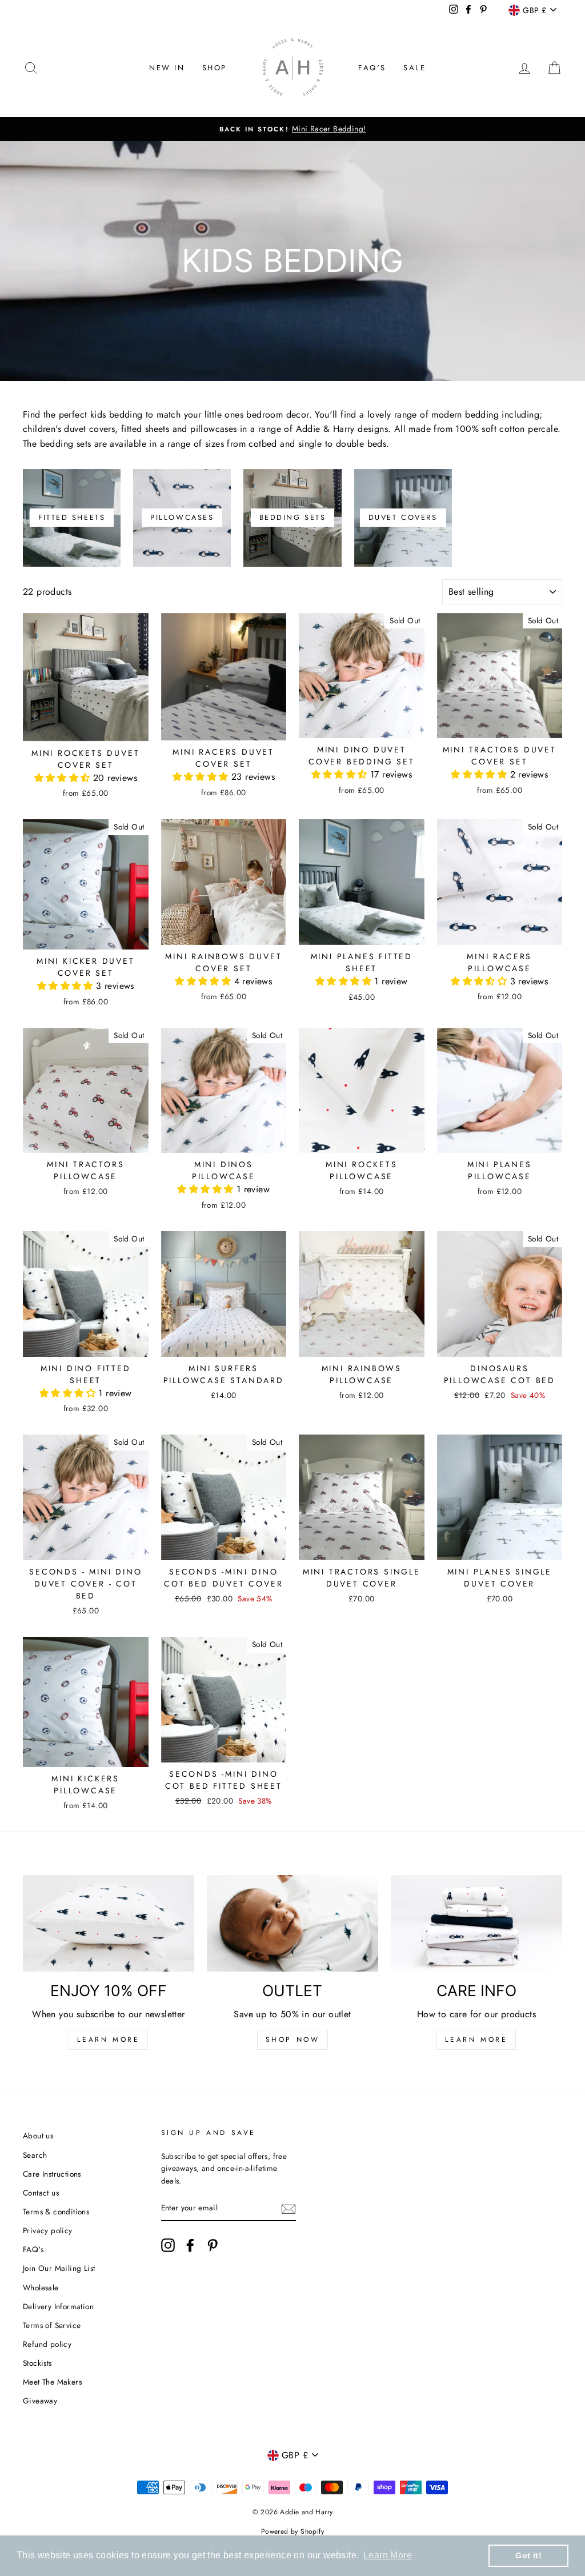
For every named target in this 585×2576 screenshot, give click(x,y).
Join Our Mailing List (59, 2268)
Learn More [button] (388, 2555)
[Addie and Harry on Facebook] (190, 2245)
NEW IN (167, 68)
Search (35, 2155)
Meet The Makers (52, 2382)
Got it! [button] (528, 2555)
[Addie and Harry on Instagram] (168, 2245)
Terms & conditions (56, 2212)
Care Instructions (52, 2174)
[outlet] (292, 1923)
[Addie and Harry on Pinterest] (213, 2245)
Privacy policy (48, 2230)
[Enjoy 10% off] (109, 1923)
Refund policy (47, 2344)
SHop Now (293, 2040)
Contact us (41, 2193)
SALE (414, 68)
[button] (64, 778)
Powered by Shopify (292, 2531)
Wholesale (41, 2287)
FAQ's (372, 68)
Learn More (108, 2040)
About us (38, 2136)
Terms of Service (52, 2325)
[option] (292, 129)
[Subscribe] (289, 2209)
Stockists (37, 2363)
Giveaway (40, 2401)
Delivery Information (58, 2306)
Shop (215, 68)
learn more (476, 2040)
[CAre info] (476, 1923)
